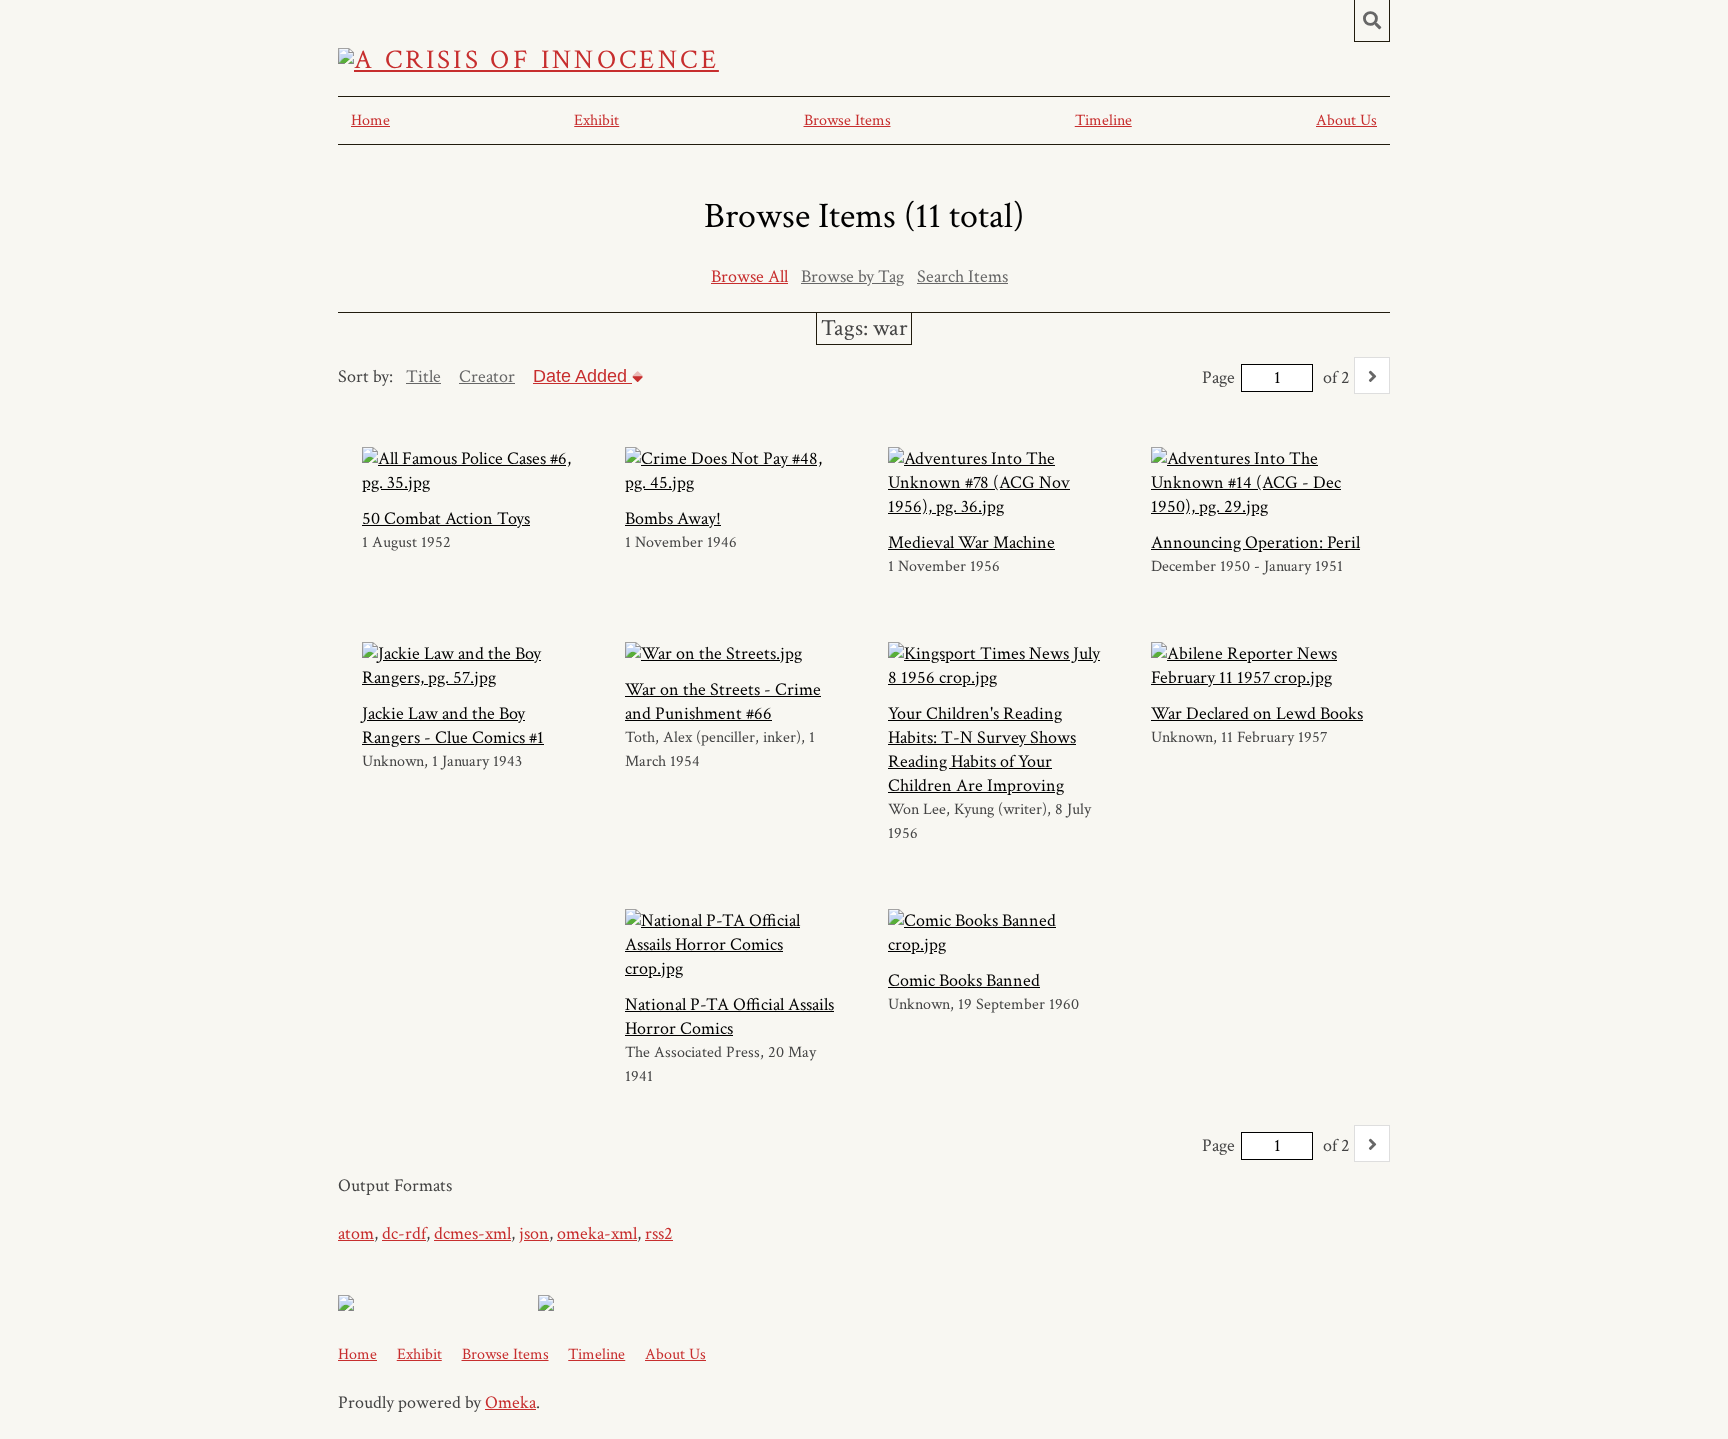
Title (423, 376)
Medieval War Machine (971, 542)
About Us (1346, 120)
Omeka (510, 1402)
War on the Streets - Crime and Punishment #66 (723, 701)
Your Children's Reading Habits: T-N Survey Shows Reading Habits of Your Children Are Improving (982, 749)
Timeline (1103, 120)
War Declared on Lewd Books (1257, 713)
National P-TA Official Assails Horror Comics (729, 1016)
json (534, 1233)
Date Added (582, 376)
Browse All (749, 276)
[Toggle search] (1372, 21)
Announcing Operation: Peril (1255, 542)
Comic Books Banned (964, 980)
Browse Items (847, 120)
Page (1218, 377)
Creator (487, 376)
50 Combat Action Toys (446, 518)
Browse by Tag (852, 276)
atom (356, 1233)
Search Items (962, 276)
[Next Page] (1372, 375)
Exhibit (596, 120)
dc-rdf (404, 1233)
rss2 (659, 1233)
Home (370, 120)
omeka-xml (597, 1233)
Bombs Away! (673, 518)
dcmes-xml (472, 1233)
